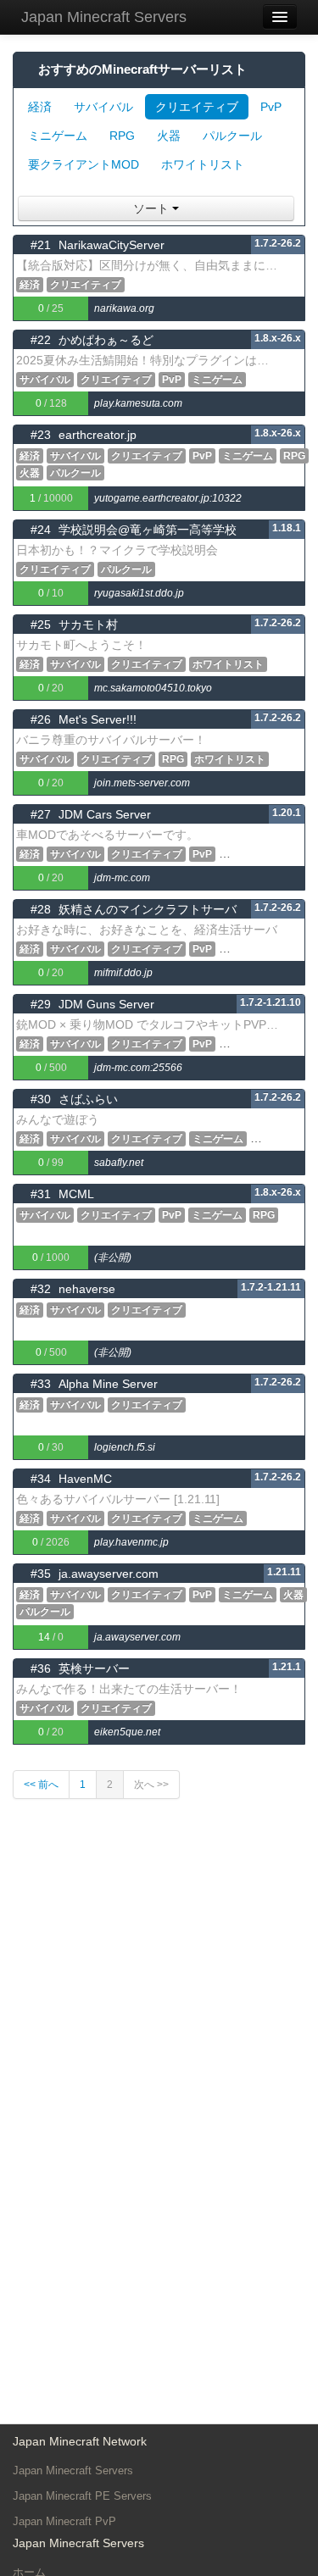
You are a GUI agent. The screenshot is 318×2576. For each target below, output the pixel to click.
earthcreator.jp (98, 435)
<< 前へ (41, 1785)
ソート (153, 208)
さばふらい (88, 1099)
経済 (40, 107)
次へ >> (151, 1785)
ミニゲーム (58, 136)
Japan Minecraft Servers (104, 17)
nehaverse (87, 1289)
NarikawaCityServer (112, 245)
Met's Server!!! (98, 719)
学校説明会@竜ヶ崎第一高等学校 (148, 530)
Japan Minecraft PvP (64, 2521)
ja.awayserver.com (109, 1574)
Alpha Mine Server (108, 1384)
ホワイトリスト (203, 164)
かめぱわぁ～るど (106, 340)
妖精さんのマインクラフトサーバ (148, 909)
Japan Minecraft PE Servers (82, 2496)
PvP (271, 107)
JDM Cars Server (105, 814)
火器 (169, 136)
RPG (122, 136)
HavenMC (85, 1479)
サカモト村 (88, 625)
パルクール (232, 136)
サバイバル (103, 107)
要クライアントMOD (84, 164)
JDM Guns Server (106, 1004)
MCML (76, 1194)
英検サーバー (94, 1668)
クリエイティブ (197, 107)
